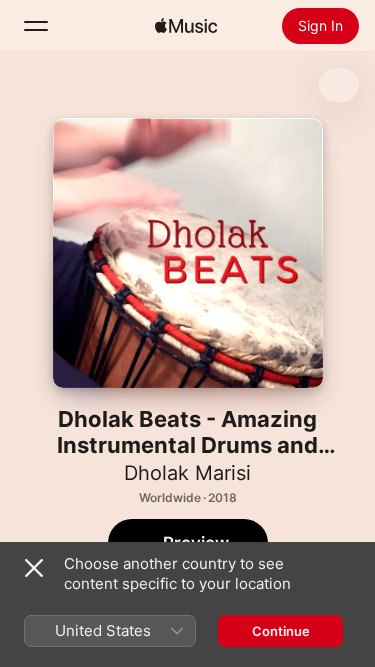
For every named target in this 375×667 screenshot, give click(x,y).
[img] (186, 26)
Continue (281, 631)
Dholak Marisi (187, 473)
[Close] (34, 568)
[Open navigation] (36, 26)
